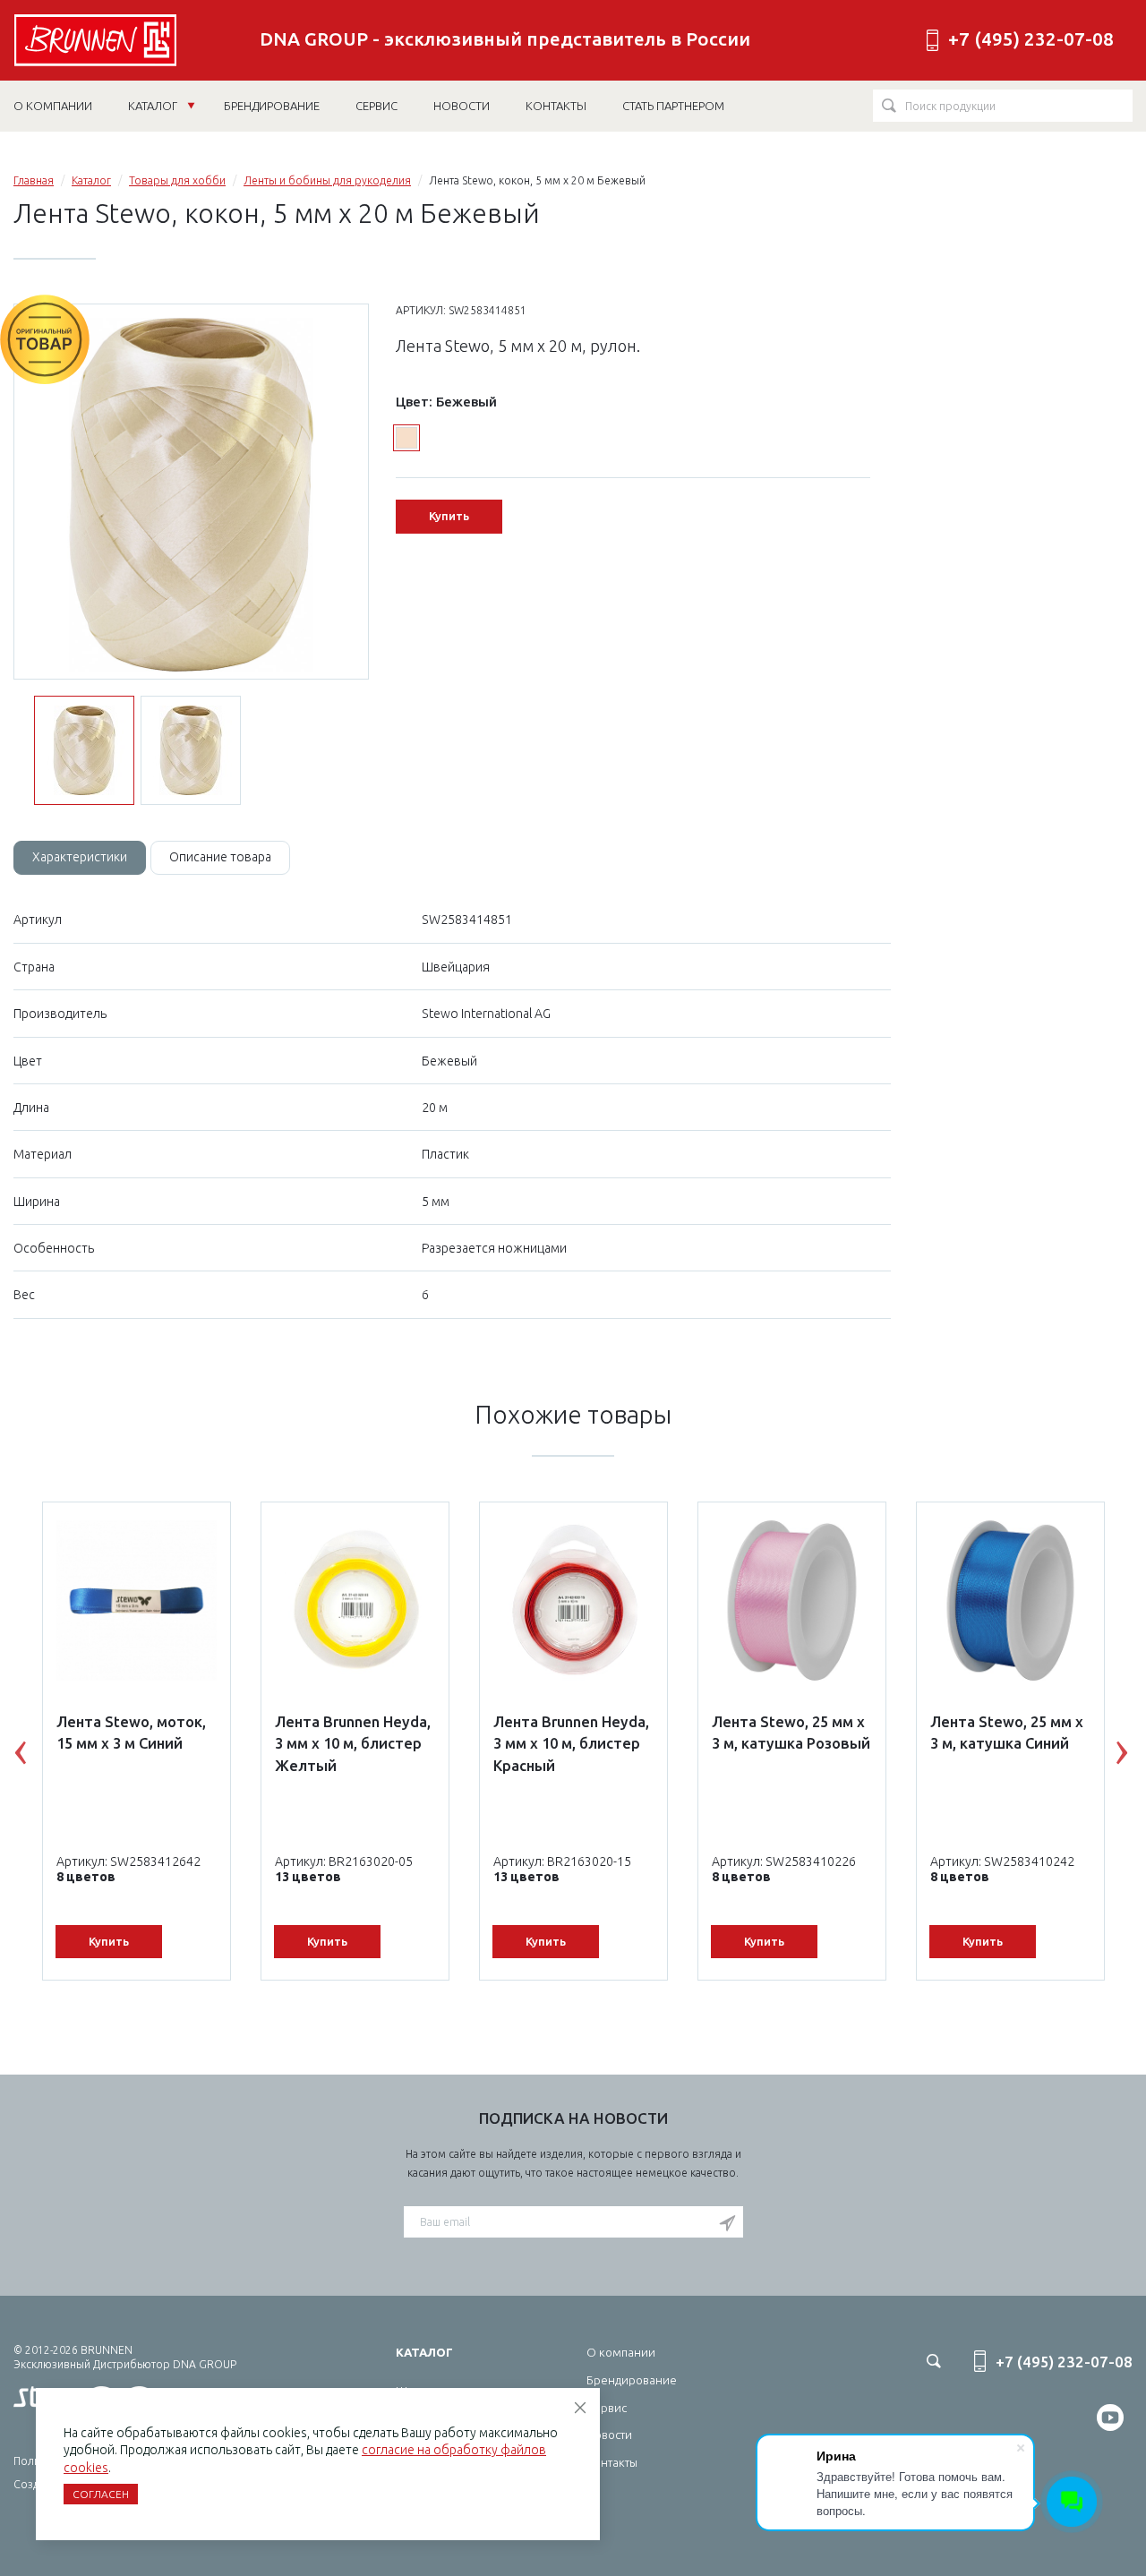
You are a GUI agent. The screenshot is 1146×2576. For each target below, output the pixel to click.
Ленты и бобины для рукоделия (327, 180)
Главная (34, 180)
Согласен (101, 2494)
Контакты (612, 2462)
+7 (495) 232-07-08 (1031, 39)
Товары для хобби (177, 180)
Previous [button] (34, 1757)
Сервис (607, 2408)
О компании (621, 2352)
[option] (191, 492)
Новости (609, 2435)
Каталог (154, 106)
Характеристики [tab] (80, 857)
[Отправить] (727, 2223)
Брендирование (632, 2380)
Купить (449, 516)
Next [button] (1135, 1757)
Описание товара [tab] (220, 857)
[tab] (80, 858)
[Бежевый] (406, 438)
